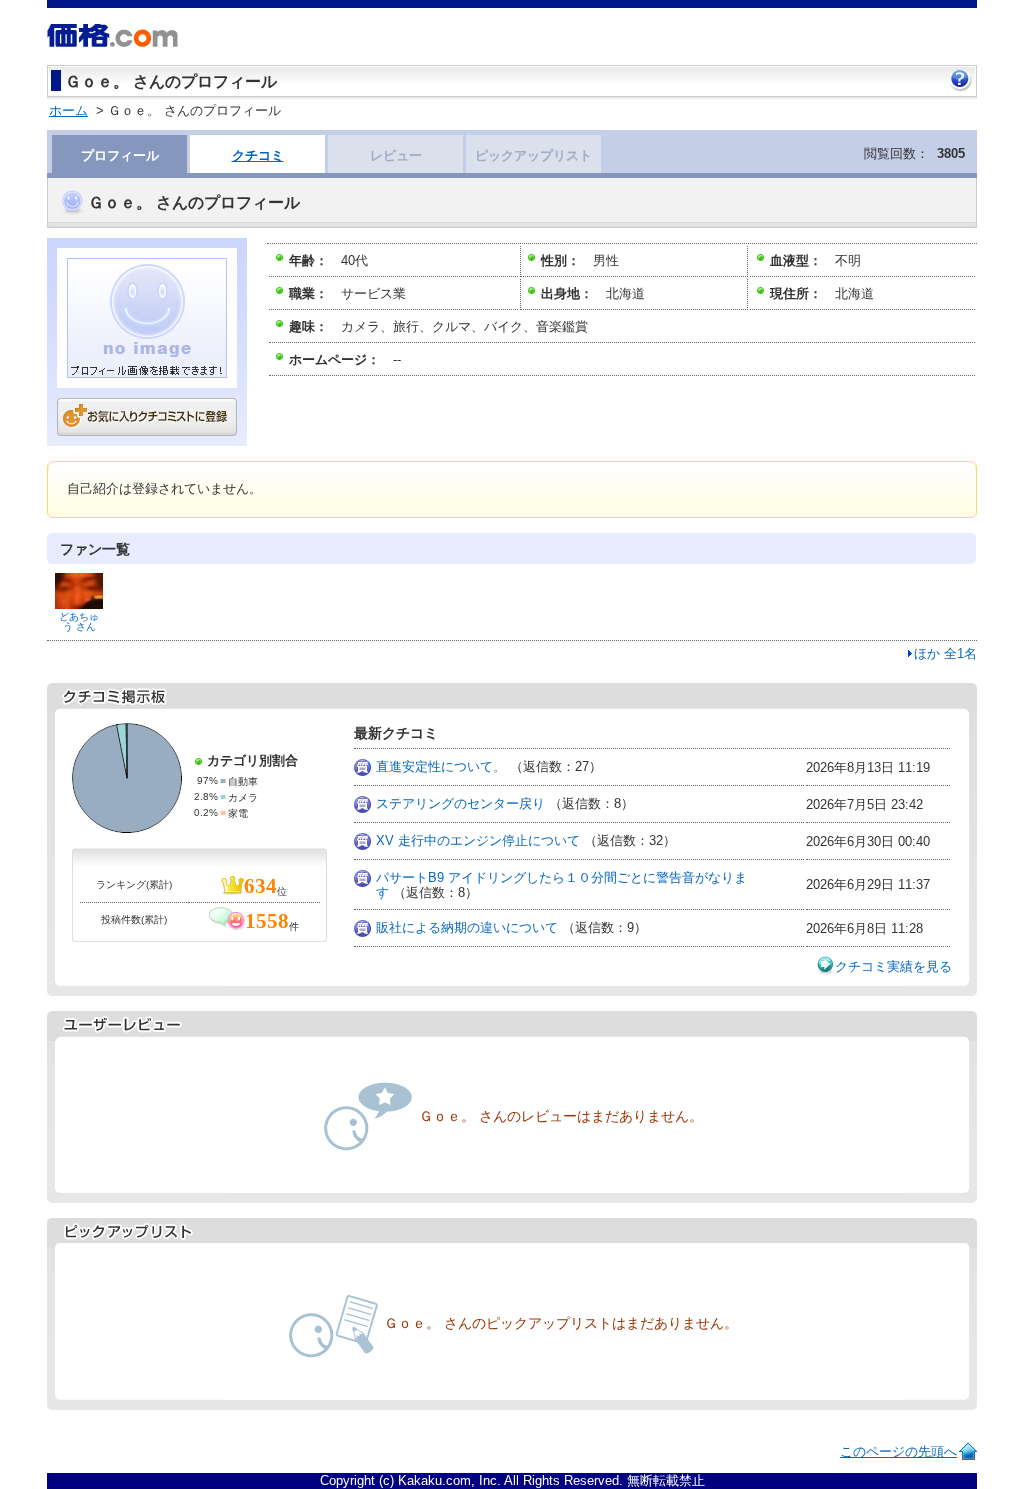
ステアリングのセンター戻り (460, 803)
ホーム (68, 110)
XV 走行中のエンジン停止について (478, 840)
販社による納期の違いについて (467, 927)
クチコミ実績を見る (893, 966)
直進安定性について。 (441, 766)
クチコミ (258, 155)
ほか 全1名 (945, 653)
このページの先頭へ (898, 1451)
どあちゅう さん (79, 621)
